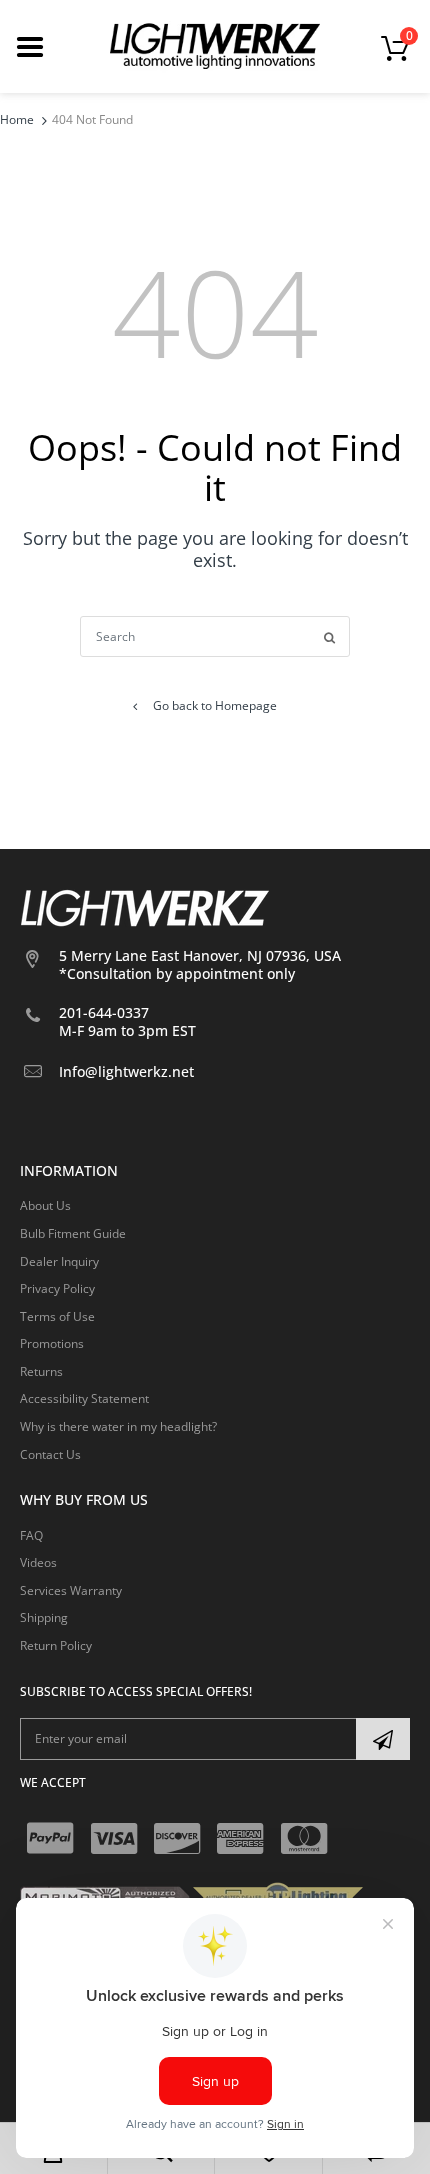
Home (17, 119)
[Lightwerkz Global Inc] (215, 45)
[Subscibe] (383, 1739)
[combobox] (215, 636)
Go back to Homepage (215, 705)
